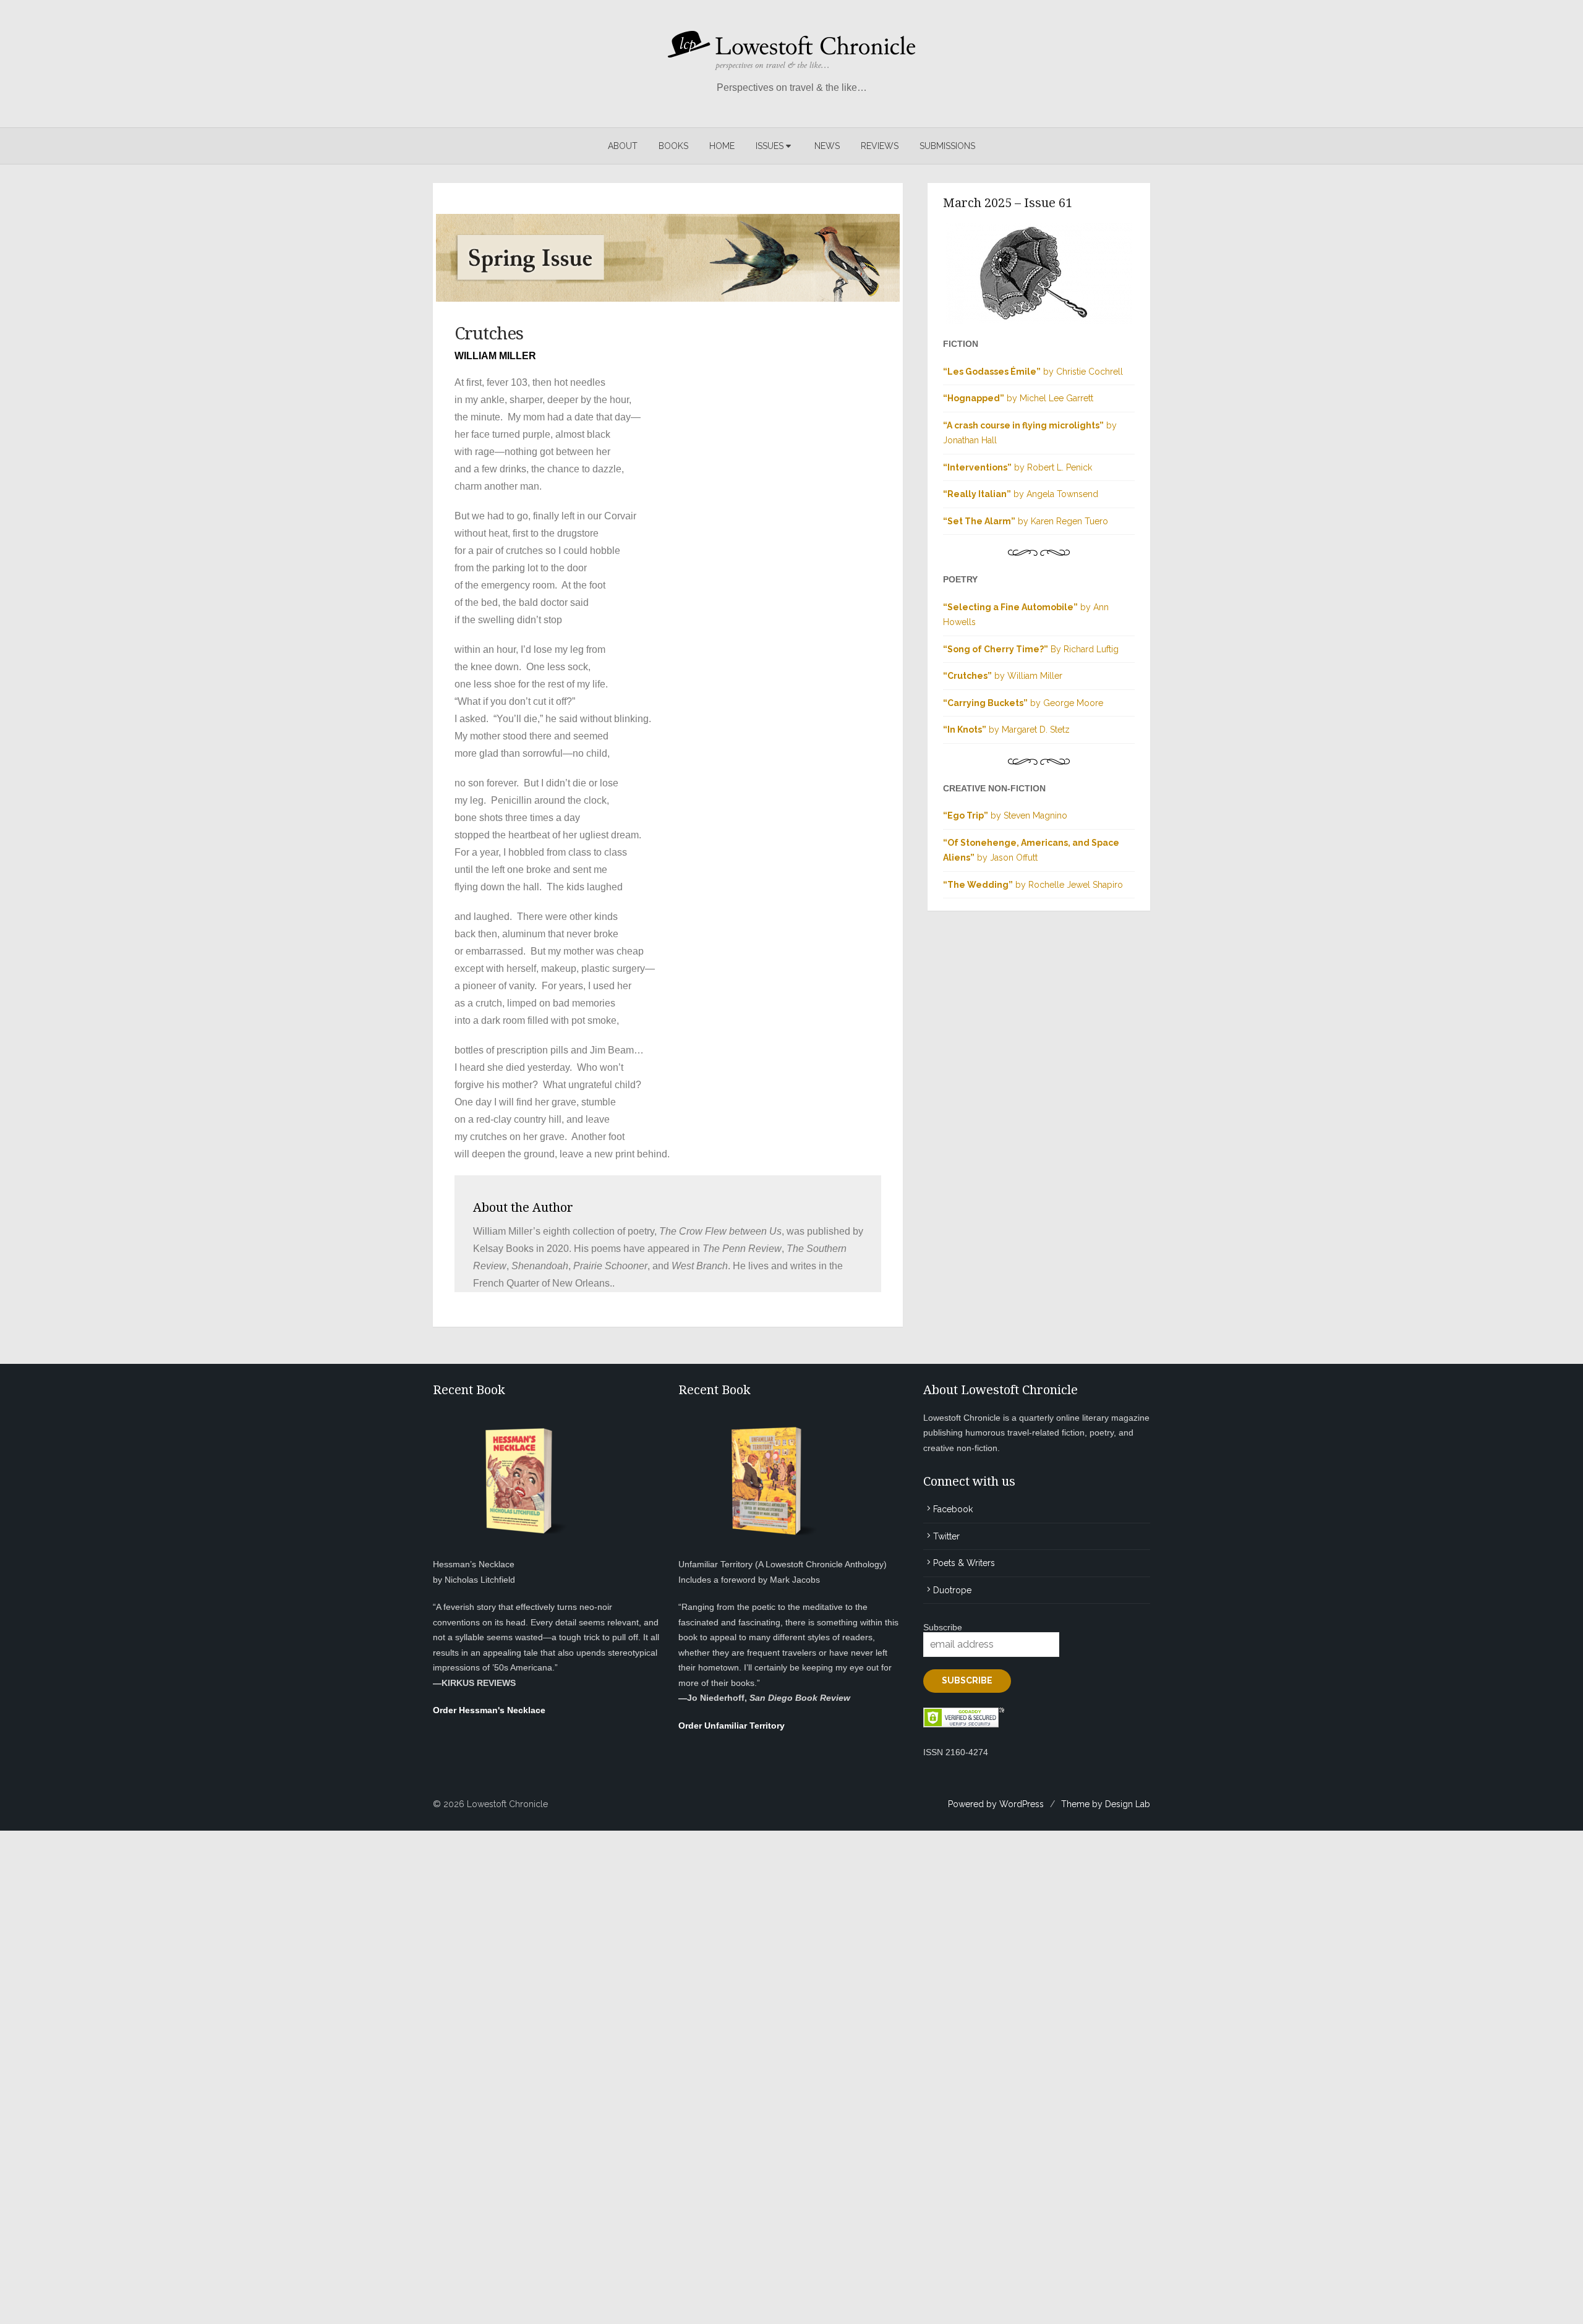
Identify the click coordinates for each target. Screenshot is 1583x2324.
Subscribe (943, 1627)
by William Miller (1003, 676)
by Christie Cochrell (1033, 372)
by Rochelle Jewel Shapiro (1033, 885)
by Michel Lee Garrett (1018, 398)
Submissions (947, 146)
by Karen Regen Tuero (1026, 521)
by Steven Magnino (1005, 815)
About (623, 146)
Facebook (953, 1509)
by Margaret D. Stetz (1006, 730)
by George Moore (1023, 703)
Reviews (880, 146)
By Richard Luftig (1031, 649)
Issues (770, 146)
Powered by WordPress (996, 1804)
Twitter (946, 1536)
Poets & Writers (964, 1563)
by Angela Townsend (1021, 494)
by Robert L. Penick (1018, 467)
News (827, 146)
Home (722, 146)
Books (673, 146)
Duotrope (952, 1590)
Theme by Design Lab (1106, 1804)
